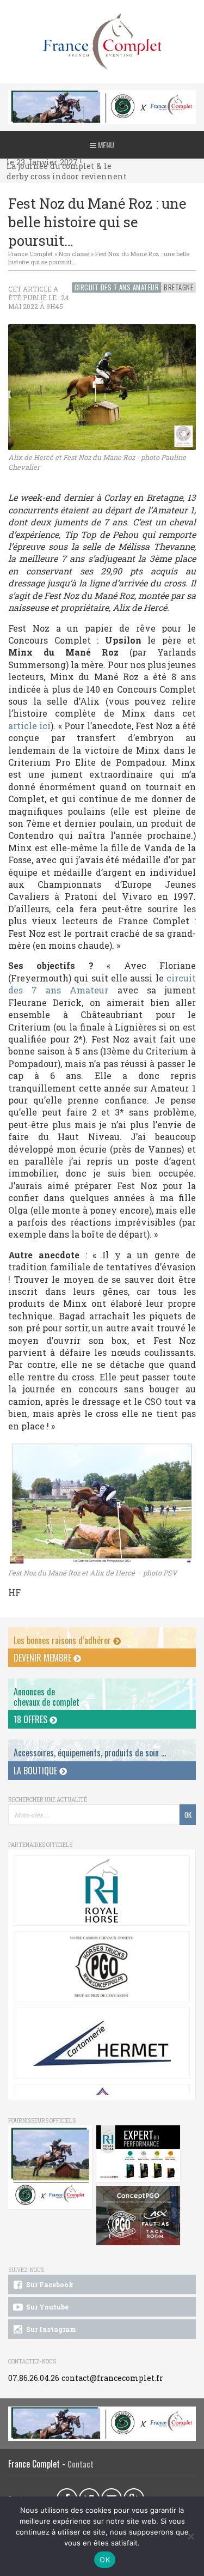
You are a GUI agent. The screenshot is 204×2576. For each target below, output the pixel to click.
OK (105, 2560)
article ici (29, 726)
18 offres (32, 1719)
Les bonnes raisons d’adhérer (63, 1640)
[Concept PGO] (102, 1967)
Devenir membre (44, 1658)
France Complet (30, 254)
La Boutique (36, 1771)
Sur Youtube (47, 2307)
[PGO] (138, 2216)
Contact (81, 2464)
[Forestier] (102, 96)
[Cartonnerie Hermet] (102, 2043)
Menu (105, 145)
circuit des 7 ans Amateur (102, 984)
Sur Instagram (50, 2329)
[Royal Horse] (102, 1890)
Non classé (74, 254)
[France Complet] (102, 42)
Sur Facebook (49, 2284)
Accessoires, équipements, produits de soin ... (90, 1753)
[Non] (190, 2536)
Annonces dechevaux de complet (47, 1697)
